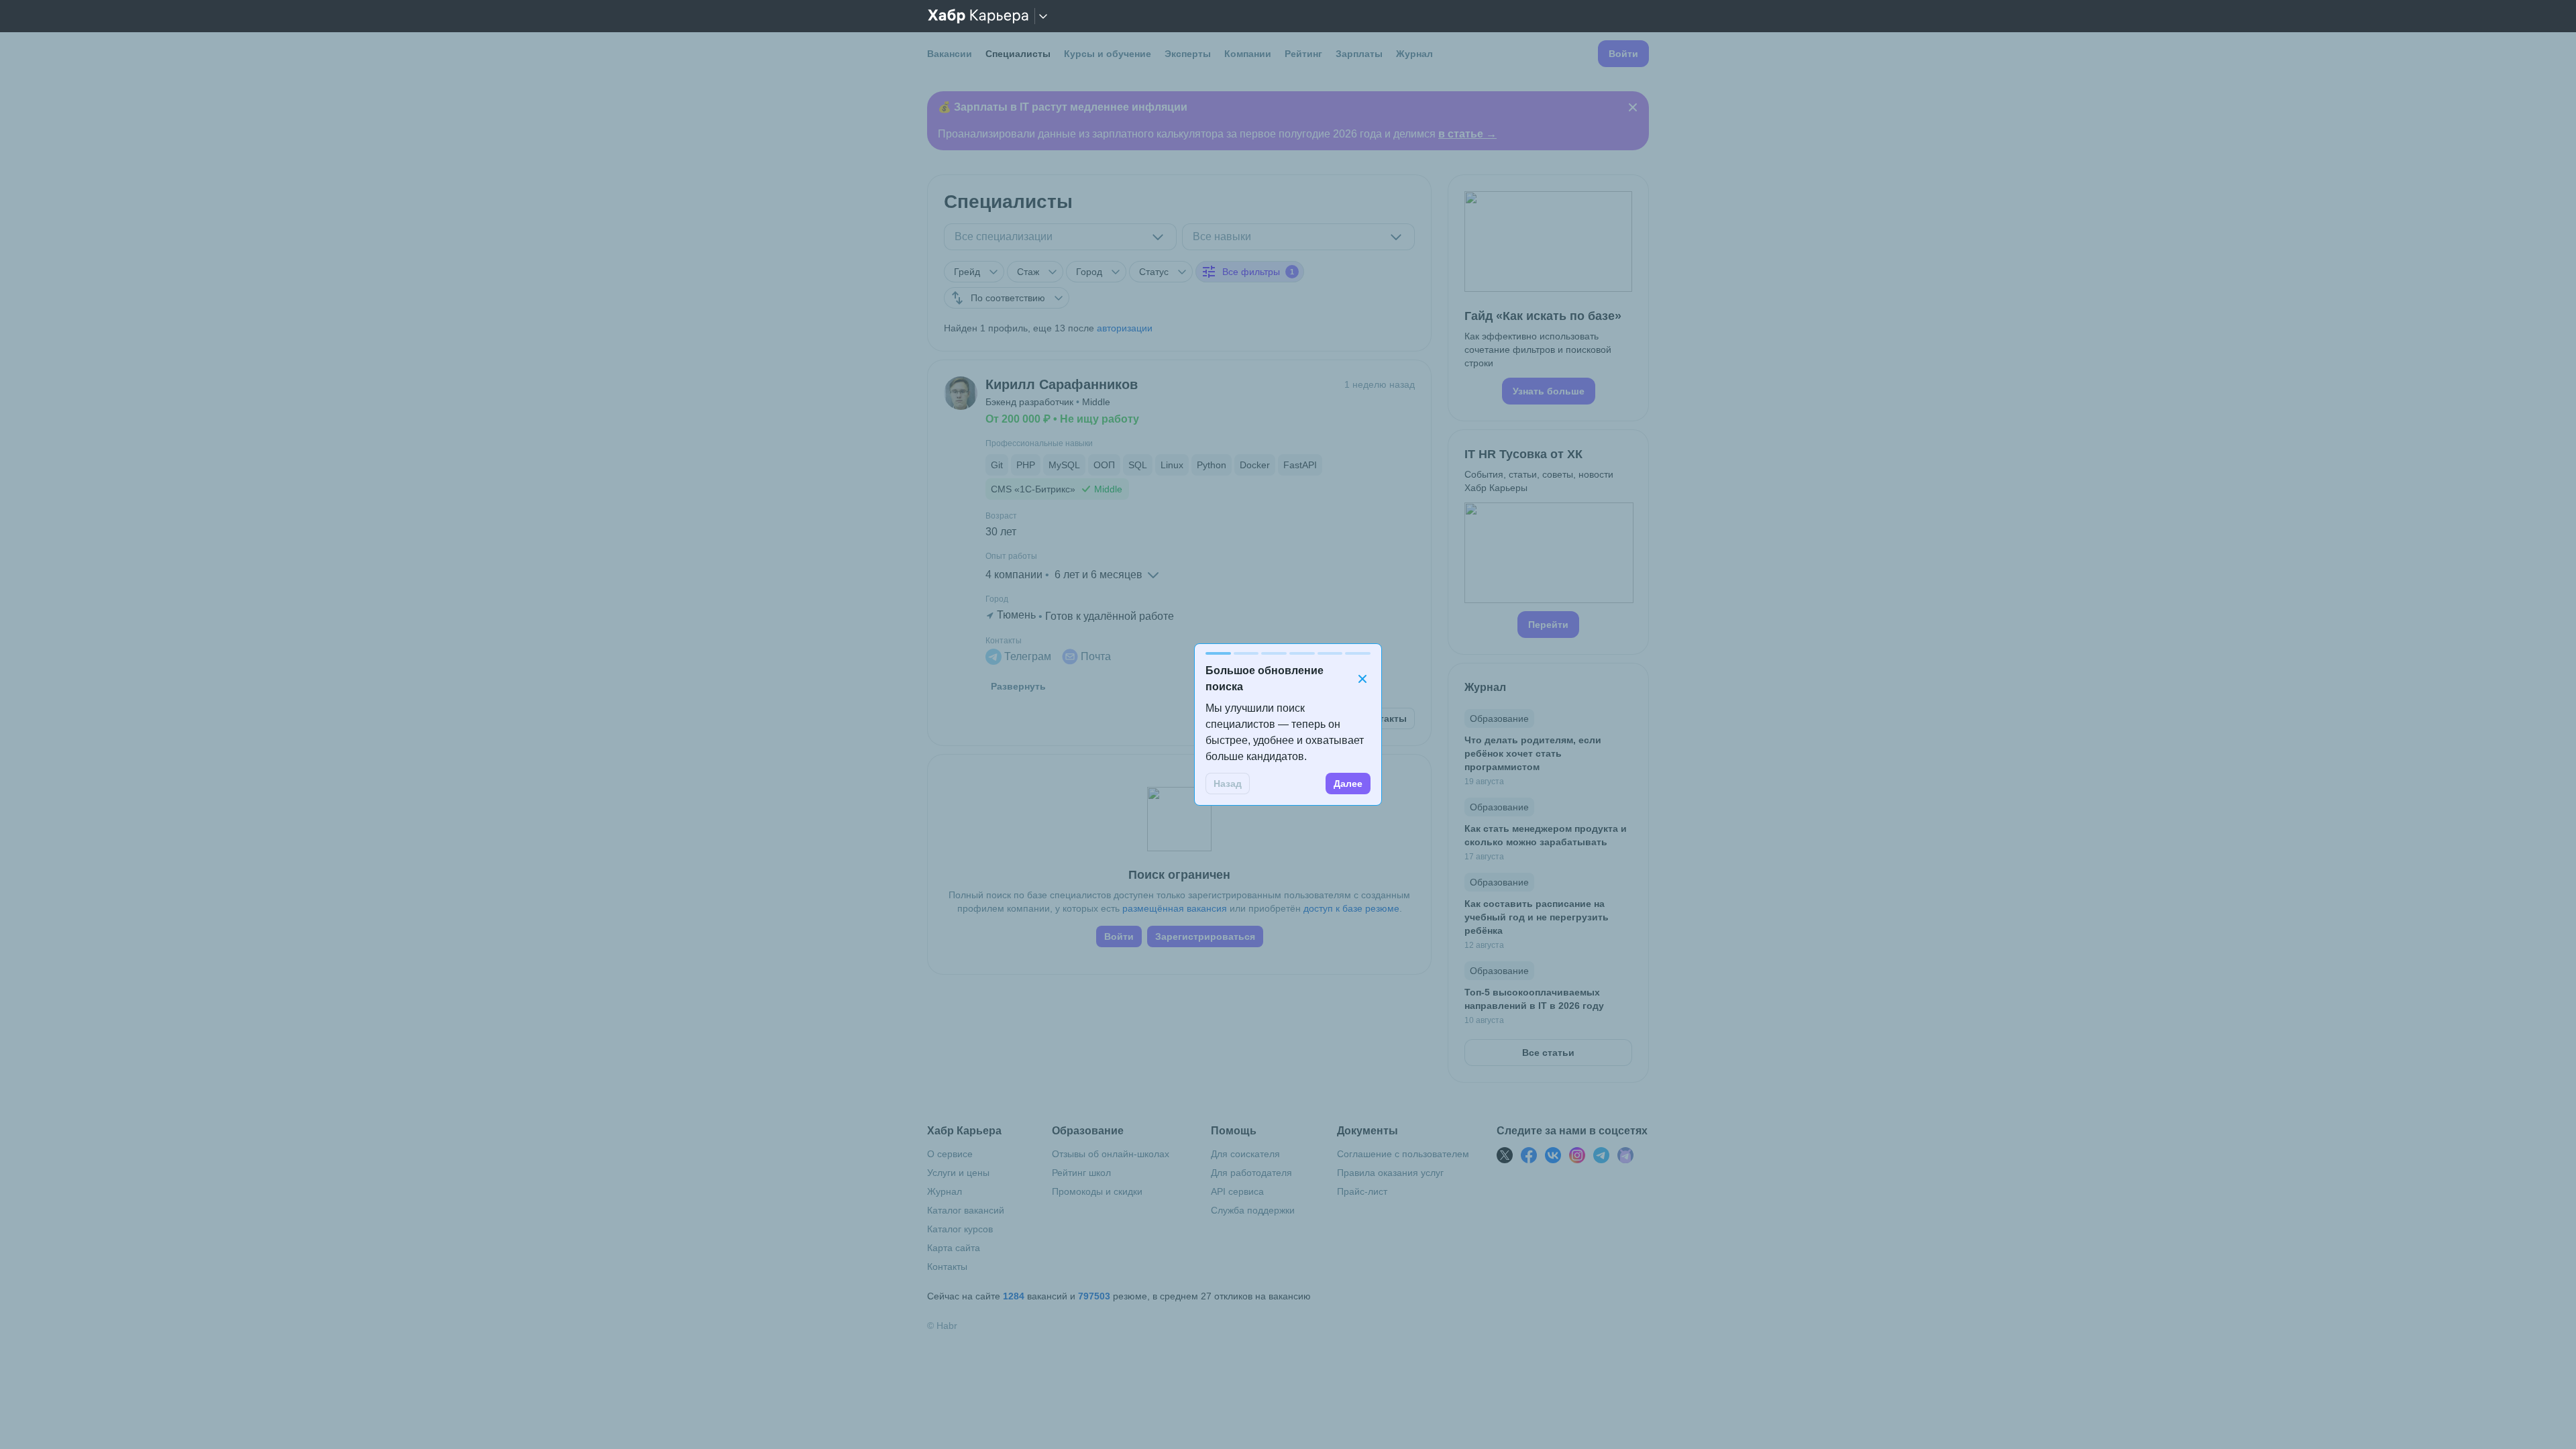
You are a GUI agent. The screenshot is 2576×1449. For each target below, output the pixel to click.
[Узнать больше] (1548, 298)
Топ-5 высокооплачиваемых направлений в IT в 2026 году (1534, 999)
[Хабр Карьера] (978, 16)
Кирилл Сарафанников (1062, 384)
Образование (1499, 718)
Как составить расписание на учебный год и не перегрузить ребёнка (1537, 917)
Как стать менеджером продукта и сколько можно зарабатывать (1546, 835)
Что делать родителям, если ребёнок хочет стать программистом (1533, 753)
